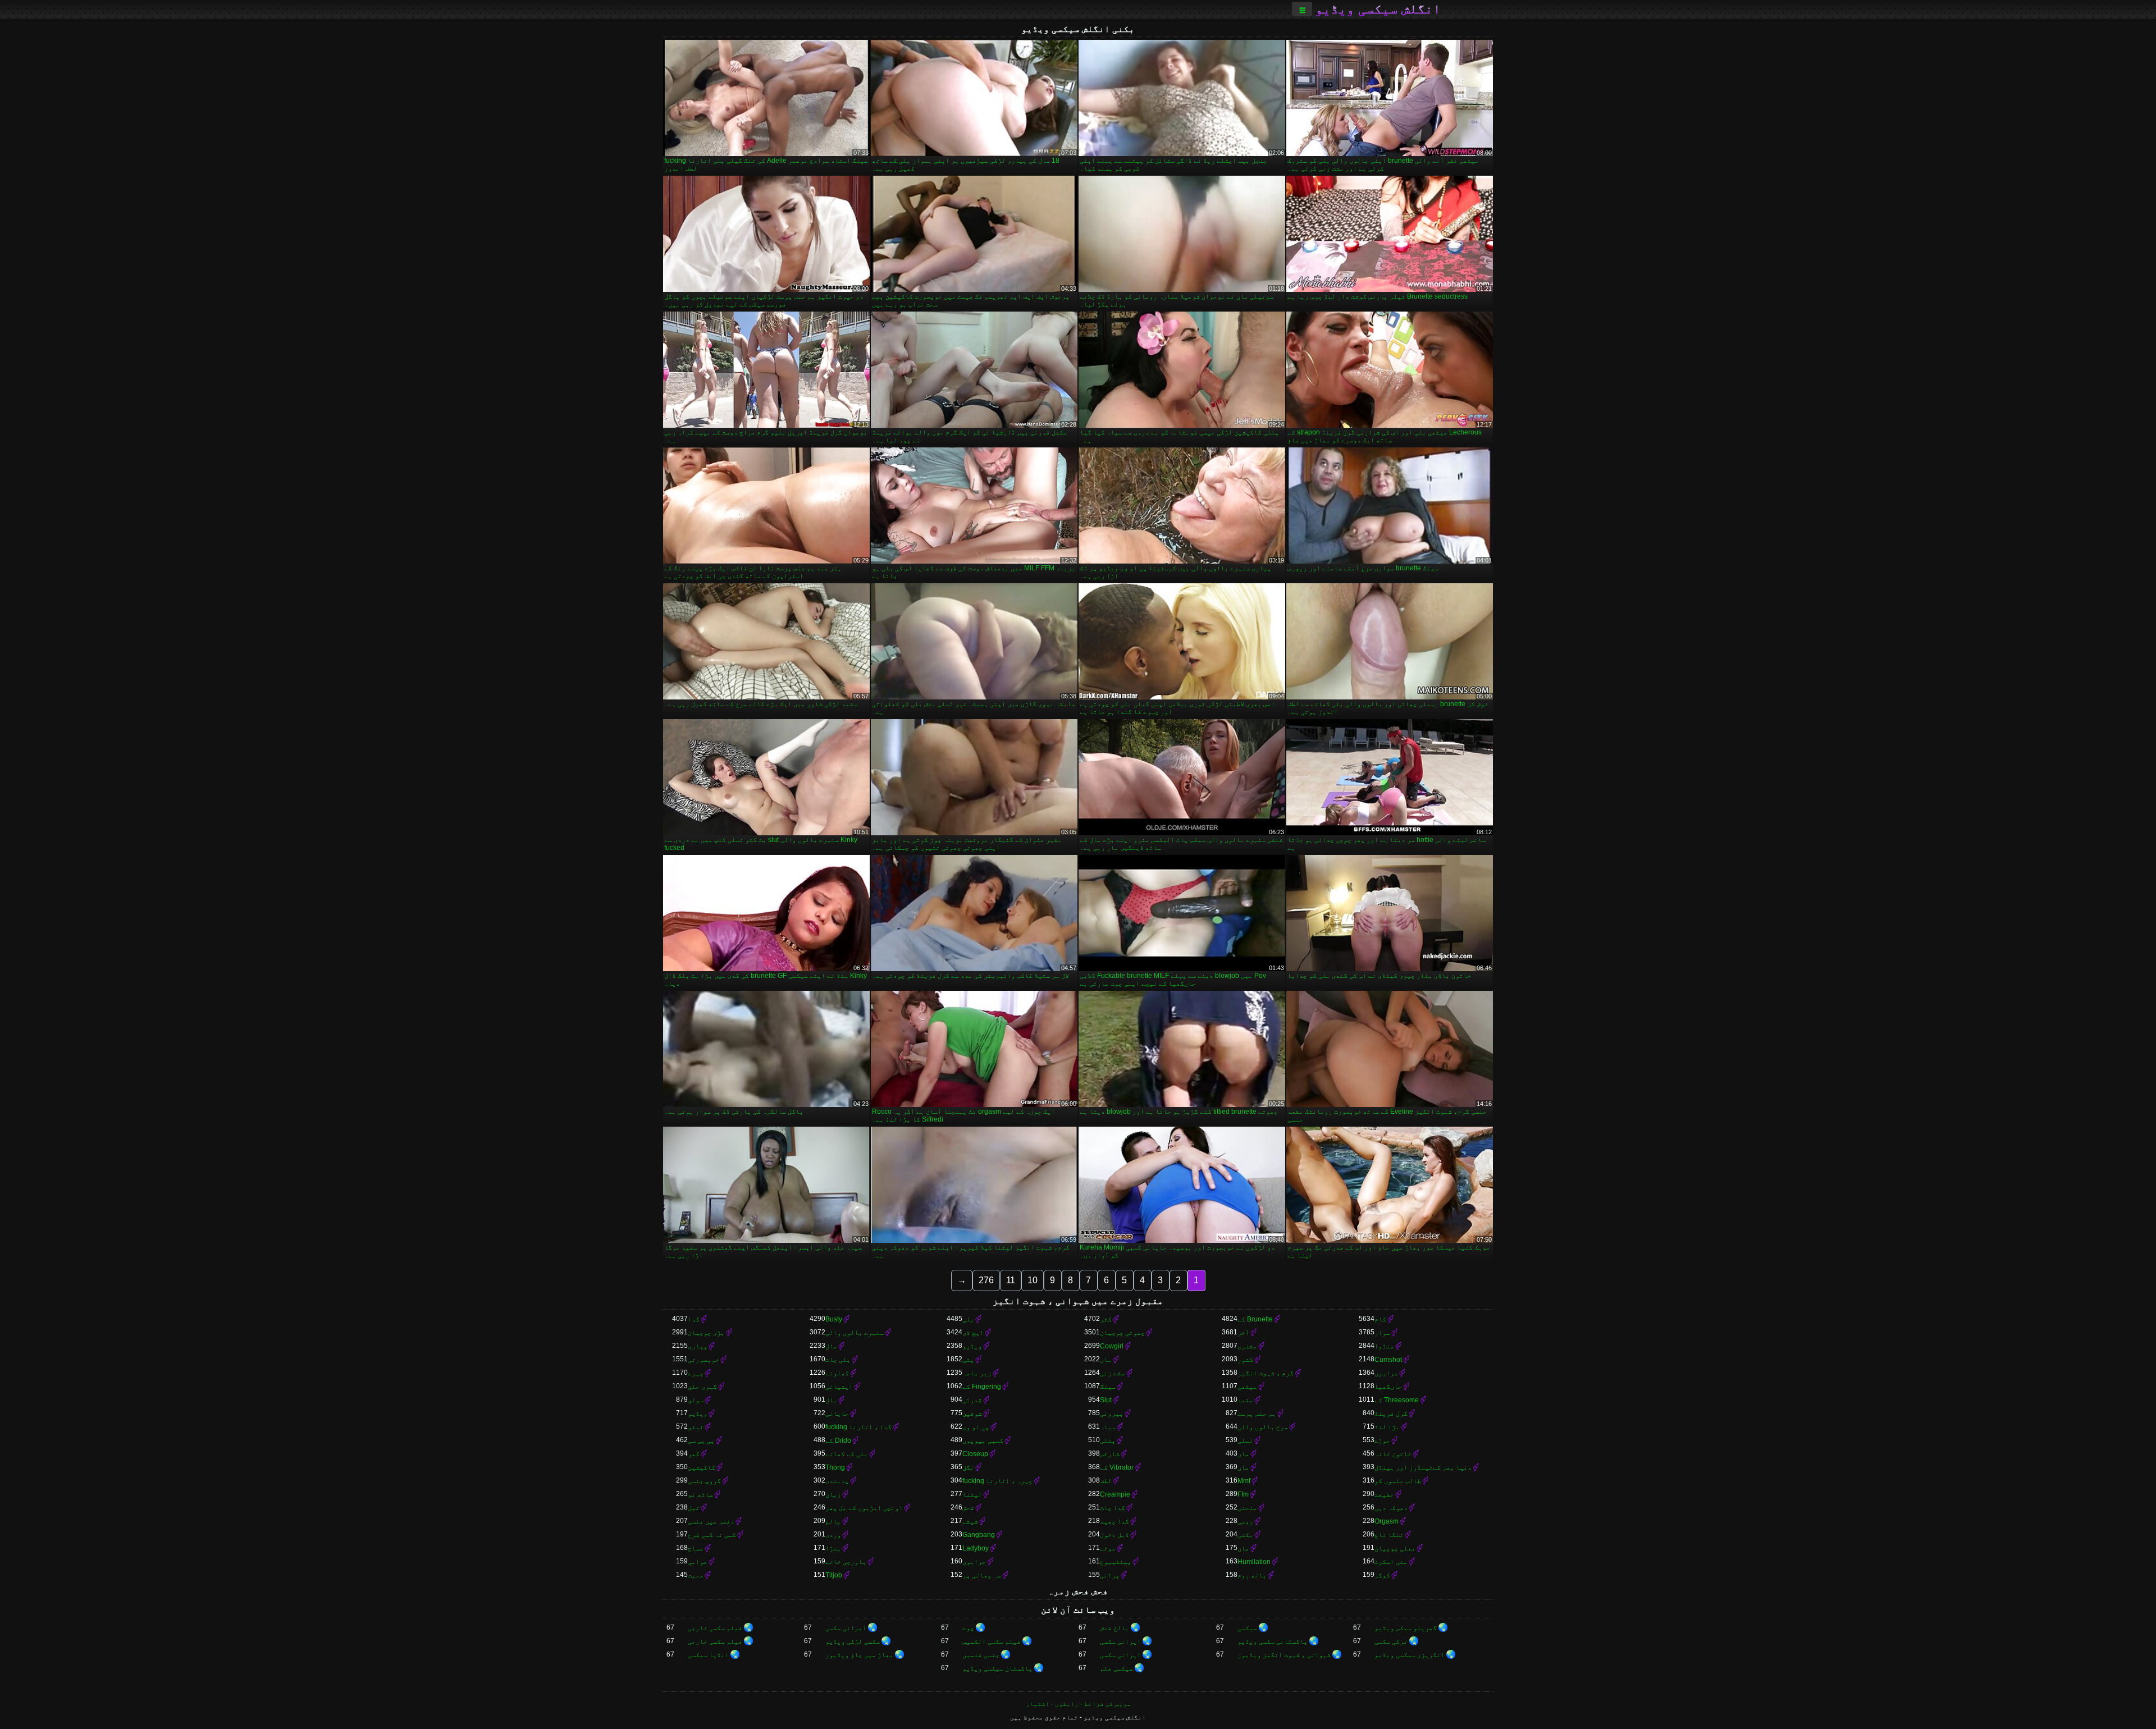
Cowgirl (1112, 1346)
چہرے (696, 1373)
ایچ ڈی (973, 1333)
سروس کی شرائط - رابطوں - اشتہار (1078, 1704)
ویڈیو (972, 1346)
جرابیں (1386, 1373)
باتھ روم (1252, 1575)
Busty (834, 1319)
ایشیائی (839, 1387)
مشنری (1247, 1346)
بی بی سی (701, 1440)
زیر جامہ (977, 1373)
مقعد (1245, 1400)
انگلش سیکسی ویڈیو (1378, 9)
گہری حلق (702, 1387)
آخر (1243, 1333)
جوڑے (1382, 1440)
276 (986, 1280)
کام (1380, 1319)
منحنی (1247, 1508)
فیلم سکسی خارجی (715, 1628)
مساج (696, 1548)
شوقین (972, 1414)
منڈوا (1384, 1346)
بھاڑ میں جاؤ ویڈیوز (859, 1655)
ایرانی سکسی (846, 1628)
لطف (1106, 1481)
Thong (835, 1467)
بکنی (1245, 1535)
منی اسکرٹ (1391, 1562)
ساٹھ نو (700, 1494)
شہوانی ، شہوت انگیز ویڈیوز (1284, 1655)
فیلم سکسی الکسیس (992, 1641)
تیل (694, 1508)
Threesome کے (1397, 1400)
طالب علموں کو (1398, 1481)
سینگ (1108, 1387)
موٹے (1108, 1548)
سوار (1382, 1333)
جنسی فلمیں (981, 1655)
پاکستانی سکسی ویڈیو (1273, 1641)
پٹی (968, 1360)
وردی (833, 1535)
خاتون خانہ (1393, 1454)
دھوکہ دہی (1391, 1508)
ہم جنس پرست (1257, 1414)
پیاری (698, 1346)
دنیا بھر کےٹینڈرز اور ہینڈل (1423, 1467)
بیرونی (1112, 1414)
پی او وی (976, 1427)
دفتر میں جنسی (711, 1521)
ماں (1106, 1360)
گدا (694, 1319)
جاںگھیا (1388, 1387)
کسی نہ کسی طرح (712, 1535)
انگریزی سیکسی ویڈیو (1410, 1655)
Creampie (1115, 1494)
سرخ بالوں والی (1263, 1427)
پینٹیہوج (1116, 1562)
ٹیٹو (696, 1427)
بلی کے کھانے (847, 1454)
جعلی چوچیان (1395, 1548)
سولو (696, 1400)
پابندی (837, 1481)
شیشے (970, 1521)
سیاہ (1108, 1427)
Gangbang (979, 1535)
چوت (968, 1628)
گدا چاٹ (1113, 1508)
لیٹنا (972, 1494)
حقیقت (1384, 1494)
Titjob (834, 1575)
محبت (696, 1575)
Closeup (975, 1454)
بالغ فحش (1114, 1628)
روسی (1245, 1521)
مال (831, 1346)
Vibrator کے (1117, 1467)
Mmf (1244, 1481)
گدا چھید (1114, 1521)
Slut (1106, 1400)
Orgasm (1387, 1521)
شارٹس (1110, 1454)
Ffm (1243, 1494)
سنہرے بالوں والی (855, 1333)
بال (831, 1400)
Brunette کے (1255, 1319)
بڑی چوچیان (706, 1333)
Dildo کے (838, 1440)
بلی (968, 1319)
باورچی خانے (846, 1562)
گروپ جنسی (704, 1481)
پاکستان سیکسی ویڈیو (997, 1668)
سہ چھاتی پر (982, 1575)
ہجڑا (833, 1548)
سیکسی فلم (1116, 1668)
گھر (694, 1454)
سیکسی (1247, 1628)
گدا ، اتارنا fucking (858, 1427)
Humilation (1254, 1562)
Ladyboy (976, 1548)
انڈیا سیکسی (708, 1655)
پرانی (1110, 1575)
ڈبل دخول (1114, 1535)
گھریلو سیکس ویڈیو (1406, 1628)
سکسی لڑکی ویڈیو (853, 1641)
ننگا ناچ (1389, 1535)
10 (1033, 1280)
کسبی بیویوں (983, 1440)
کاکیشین (702, 1467)
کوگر (1382, 1575)
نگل (968, 1467)
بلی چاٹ (838, 1360)
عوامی (698, 1562)
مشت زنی (1113, 1373)
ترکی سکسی (1391, 1641)
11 (1011, 1280)
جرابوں (974, 1562)
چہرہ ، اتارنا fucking (997, 1481)
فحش (968, 1508)
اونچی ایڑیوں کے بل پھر (864, 1508)
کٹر (1106, 1319)
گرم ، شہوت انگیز (1266, 1373)
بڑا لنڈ (1387, 1427)
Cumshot (1388, 1360)
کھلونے (837, 1373)
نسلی (1245, 1440)
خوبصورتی (704, 1360)
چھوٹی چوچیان (1122, 1333)
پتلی (1108, 1440)
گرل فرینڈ (1391, 1414)
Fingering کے (982, 1387)
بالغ (833, 1521)
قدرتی (972, 1400)
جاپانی (837, 1414)
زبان (833, 1494)
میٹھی (1247, 1387)
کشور (1245, 1360)
